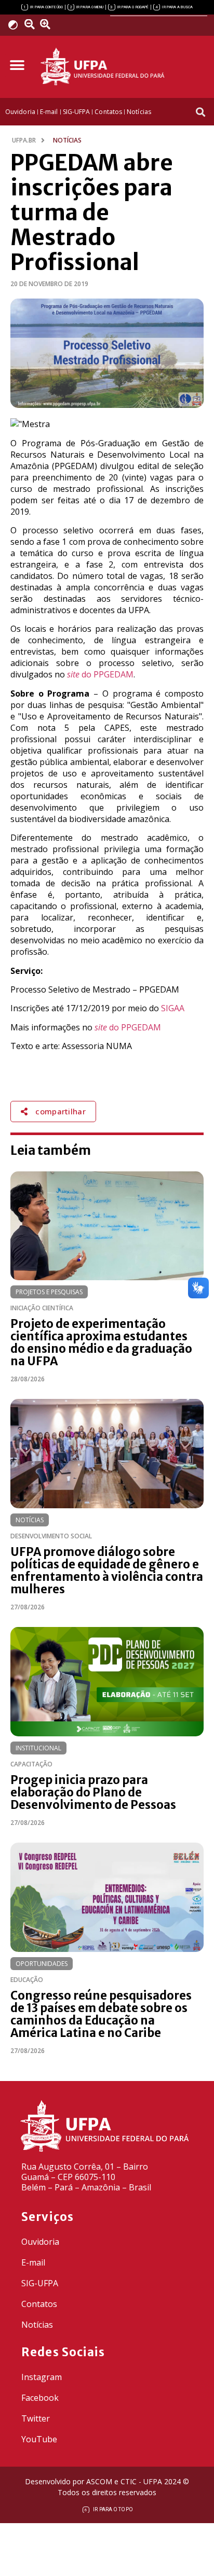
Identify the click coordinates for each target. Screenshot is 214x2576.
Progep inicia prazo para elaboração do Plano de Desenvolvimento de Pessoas (93, 1792)
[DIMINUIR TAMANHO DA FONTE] (31, 24)
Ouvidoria (40, 2242)
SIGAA (173, 1008)
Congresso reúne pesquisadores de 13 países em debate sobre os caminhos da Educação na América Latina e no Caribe (101, 2014)
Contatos (39, 2304)
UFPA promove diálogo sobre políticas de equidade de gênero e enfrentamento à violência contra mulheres (107, 1570)
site (102, 1027)
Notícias (30, 1520)
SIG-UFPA (40, 2283)
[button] (17, 66)
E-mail (33, 2262)
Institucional (38, 1748)
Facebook (40, 2398)
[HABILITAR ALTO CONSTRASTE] (16, 25)
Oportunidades (42, 1964)
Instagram (42, 2377)
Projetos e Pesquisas (49, 1292)
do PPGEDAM (100, 674)
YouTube (39, 2439)
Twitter (36, 2418)
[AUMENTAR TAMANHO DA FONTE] (48, 24)
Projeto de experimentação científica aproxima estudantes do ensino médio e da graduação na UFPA (101, 1342)
